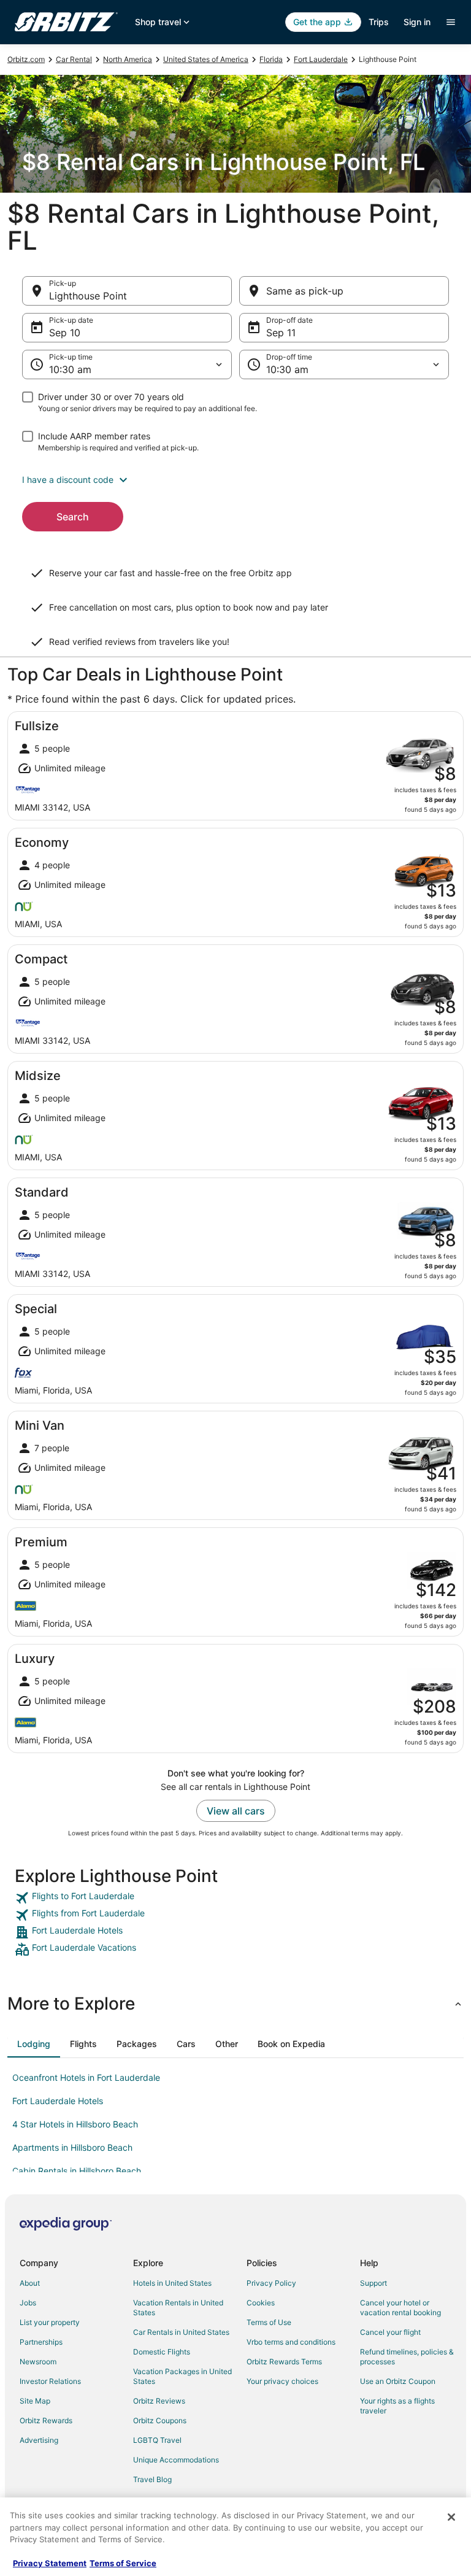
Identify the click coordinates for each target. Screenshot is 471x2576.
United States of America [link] (206, 59)
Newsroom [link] (38, 2362)
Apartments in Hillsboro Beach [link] (72, 2147)
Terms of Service (123, 2563)
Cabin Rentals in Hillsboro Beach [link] (77, 2171)
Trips (379, 22)
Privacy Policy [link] (271, 2283)
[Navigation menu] (451, 22)
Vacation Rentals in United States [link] (178, 2308)
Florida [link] (271, 59)
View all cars (236, 1811)
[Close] (451, 2517)
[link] (235, 1898)
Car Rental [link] (74, 59)
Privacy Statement (50, 2563)
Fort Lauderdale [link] (321, 59)
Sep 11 (281, 333)
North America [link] (128, 59)
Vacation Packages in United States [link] (182, 2376)
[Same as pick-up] (344, 291)
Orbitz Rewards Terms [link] (284, 2362)
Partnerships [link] (41, 2342)
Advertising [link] (39, 2440)
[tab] (34, 2044)
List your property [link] (50, 2322)
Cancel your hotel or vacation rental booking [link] (400, 2308)
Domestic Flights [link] (162, 2352)
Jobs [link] (28, 2303)
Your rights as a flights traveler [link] (397, 2406)
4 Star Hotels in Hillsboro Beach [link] (75, 2124)
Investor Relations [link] (50, 2381)
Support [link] (373, 2283)
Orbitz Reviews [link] (159, 2401)
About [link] (30, 2283)
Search (73, 517)
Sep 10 (65, 333)
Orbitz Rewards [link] (46, 2420)
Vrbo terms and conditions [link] (291, 2342)
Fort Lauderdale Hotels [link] (58, 2101)
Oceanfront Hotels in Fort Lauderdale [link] (86, 2077)
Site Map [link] (35, 2401)
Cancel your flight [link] (390, 2332)
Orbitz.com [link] (26, 59)
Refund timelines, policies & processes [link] (407, 2357)
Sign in (417, 22)
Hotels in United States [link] (172, 2283)
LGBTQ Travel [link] (157, 2440)
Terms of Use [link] (269, 2322)
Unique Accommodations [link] (176, 2460)
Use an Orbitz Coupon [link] (398, 2381)
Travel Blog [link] (152, 2479)
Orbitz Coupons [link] (160, 2420)
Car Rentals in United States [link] (181, 2332)
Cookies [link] (261, 2303)
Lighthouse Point (88, 296)
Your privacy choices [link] (282, 2381)
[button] (235, 480)
